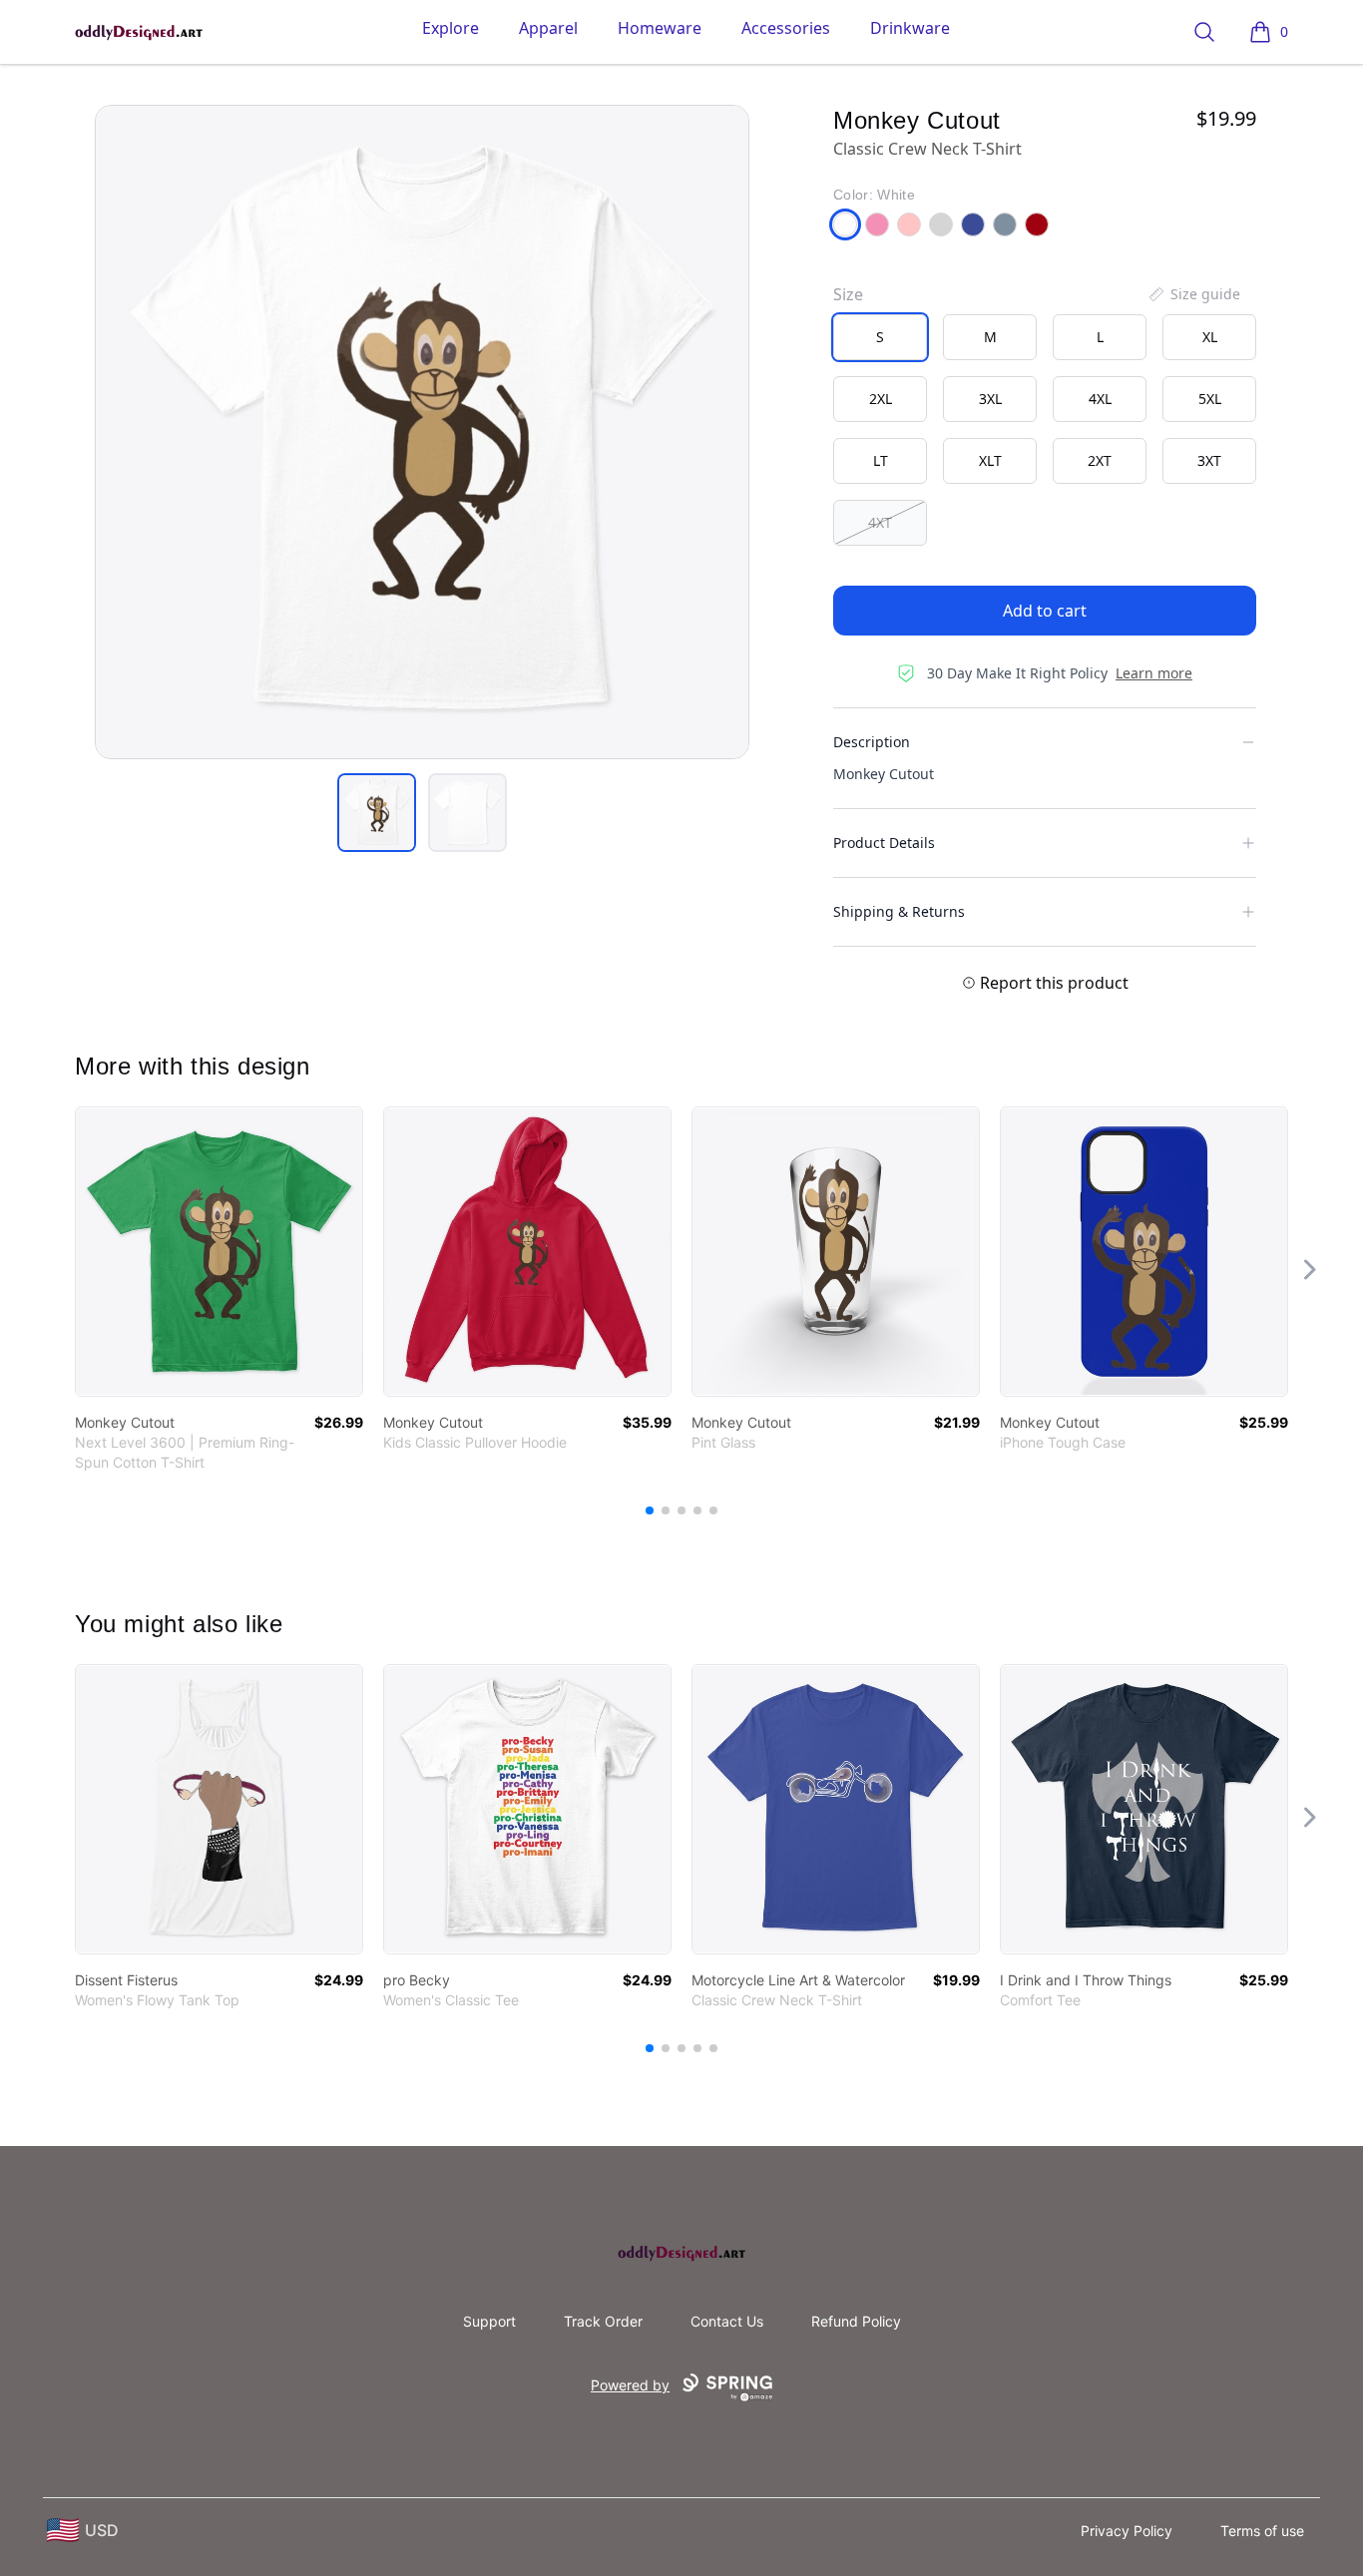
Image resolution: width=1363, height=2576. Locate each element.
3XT (1209, 460)
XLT (990, 460)
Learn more (1154, 673)
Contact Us (727, 2321)
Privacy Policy (1127, 2531)
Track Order (603, 2321)
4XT (880, 522)
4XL (1100, 399)
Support (489, 2321)
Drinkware (910, 28)
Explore (451, 28)
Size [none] (848, 294)
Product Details (884, 843)
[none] (1193, 294)
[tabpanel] (422, 432)
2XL (881, 399)
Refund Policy (856, 2321)
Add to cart (1045, 611)
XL (1210, 337)
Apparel (548, 28)
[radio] (880, 337)
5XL (1210, 399)
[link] (219, 1252)
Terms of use (1262, 2531)
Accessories (786, 28)
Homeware (660, 28)
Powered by (630, 2385)
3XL (990, 399)
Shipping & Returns (899, 911)
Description (872, 742)
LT (881, 460)
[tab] (377, 813)
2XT (1100, 460)
